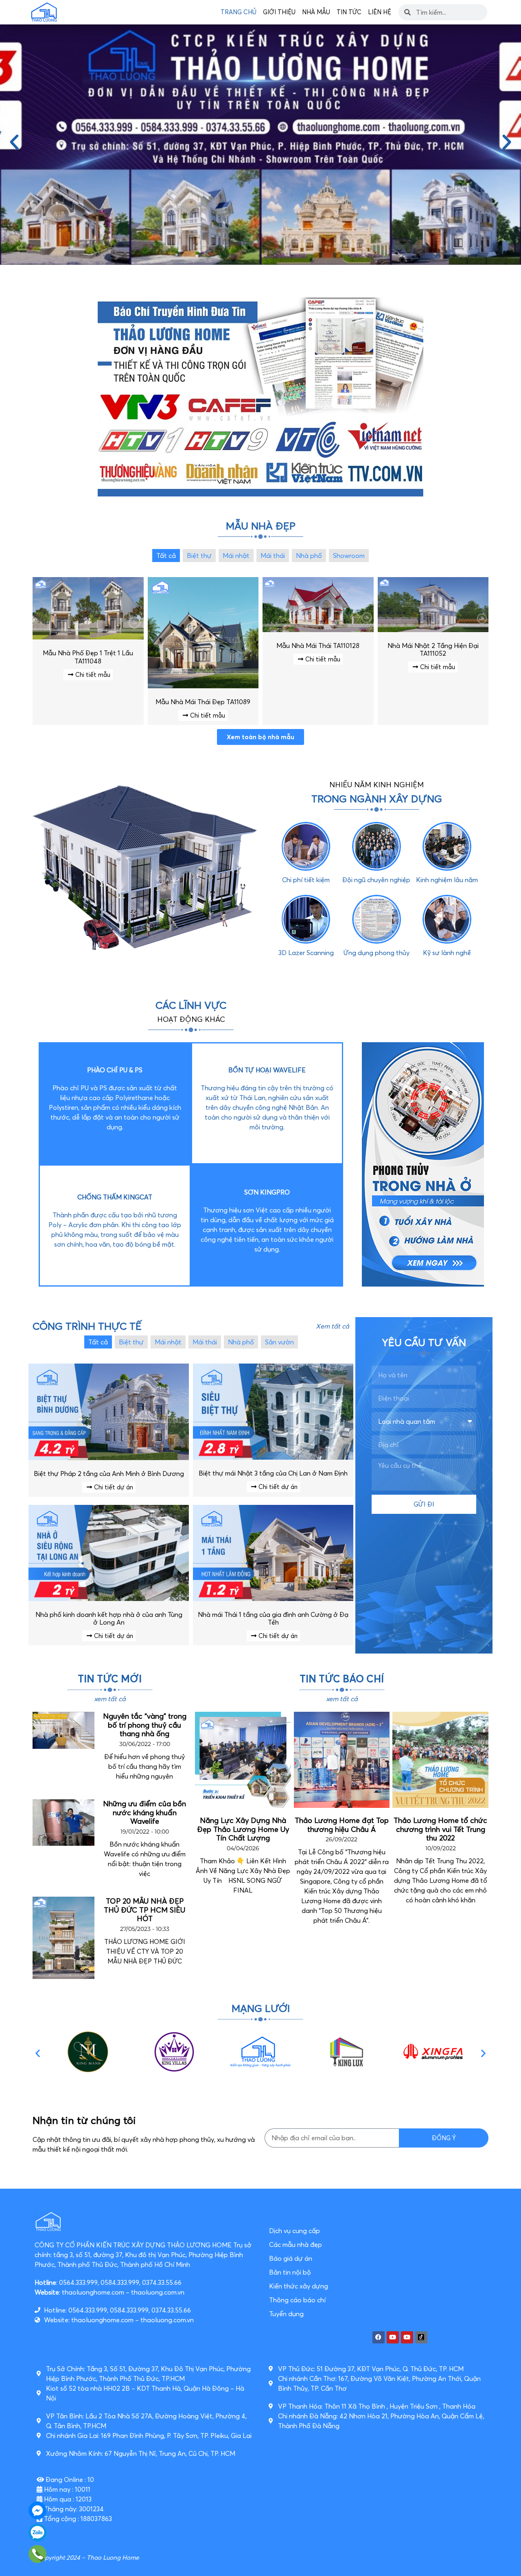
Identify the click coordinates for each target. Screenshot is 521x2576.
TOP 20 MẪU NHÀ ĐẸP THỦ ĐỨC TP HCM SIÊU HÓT (144, 1910)
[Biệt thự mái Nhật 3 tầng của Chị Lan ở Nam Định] (273, 1457)
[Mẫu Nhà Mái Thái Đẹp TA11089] (203, 686)
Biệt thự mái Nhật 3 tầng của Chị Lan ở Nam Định (273, 1473)
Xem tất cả (333, 1326)
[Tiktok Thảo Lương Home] (421, 2337)
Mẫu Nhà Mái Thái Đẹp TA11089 (203, 702)
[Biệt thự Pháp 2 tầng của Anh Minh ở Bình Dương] (109, 1458)
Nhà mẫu (316, 12)
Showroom (349, 556)
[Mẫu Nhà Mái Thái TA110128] (318, 630)
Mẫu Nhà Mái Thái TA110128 (318, 646)
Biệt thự (199, 556)
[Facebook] (379, 2337)
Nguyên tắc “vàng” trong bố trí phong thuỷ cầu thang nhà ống (145, 1725)
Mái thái (273, 556)
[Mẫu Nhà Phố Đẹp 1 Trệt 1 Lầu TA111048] (88, 637)
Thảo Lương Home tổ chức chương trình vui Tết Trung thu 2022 (440, 1829)
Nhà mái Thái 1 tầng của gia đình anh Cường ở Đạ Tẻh (273, 1618)
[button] (14, 143)
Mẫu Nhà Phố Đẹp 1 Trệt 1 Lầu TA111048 (88, 657)
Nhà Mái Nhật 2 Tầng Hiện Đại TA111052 (433, 649)
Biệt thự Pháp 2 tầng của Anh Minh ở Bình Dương (109, 1474)
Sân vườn (279, 1342)
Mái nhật (236, 556)
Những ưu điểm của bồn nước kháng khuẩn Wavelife (144, 1812)
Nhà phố (309, 556)
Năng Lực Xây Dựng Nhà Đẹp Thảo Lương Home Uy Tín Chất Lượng (243, 1829)
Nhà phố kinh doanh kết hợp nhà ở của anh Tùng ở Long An (109, 1618)
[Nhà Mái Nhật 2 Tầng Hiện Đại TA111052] (433, 630)
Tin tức (349, 12)
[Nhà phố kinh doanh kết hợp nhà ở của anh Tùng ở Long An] (109, 1599)
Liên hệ (380, 12)
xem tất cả (110, 1699)
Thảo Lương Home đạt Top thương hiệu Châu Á (342, 1825)
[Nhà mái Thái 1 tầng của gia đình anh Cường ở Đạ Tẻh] (273, 1599)
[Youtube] (393, 2337)
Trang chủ (239, 12)
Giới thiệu (279, 12)
